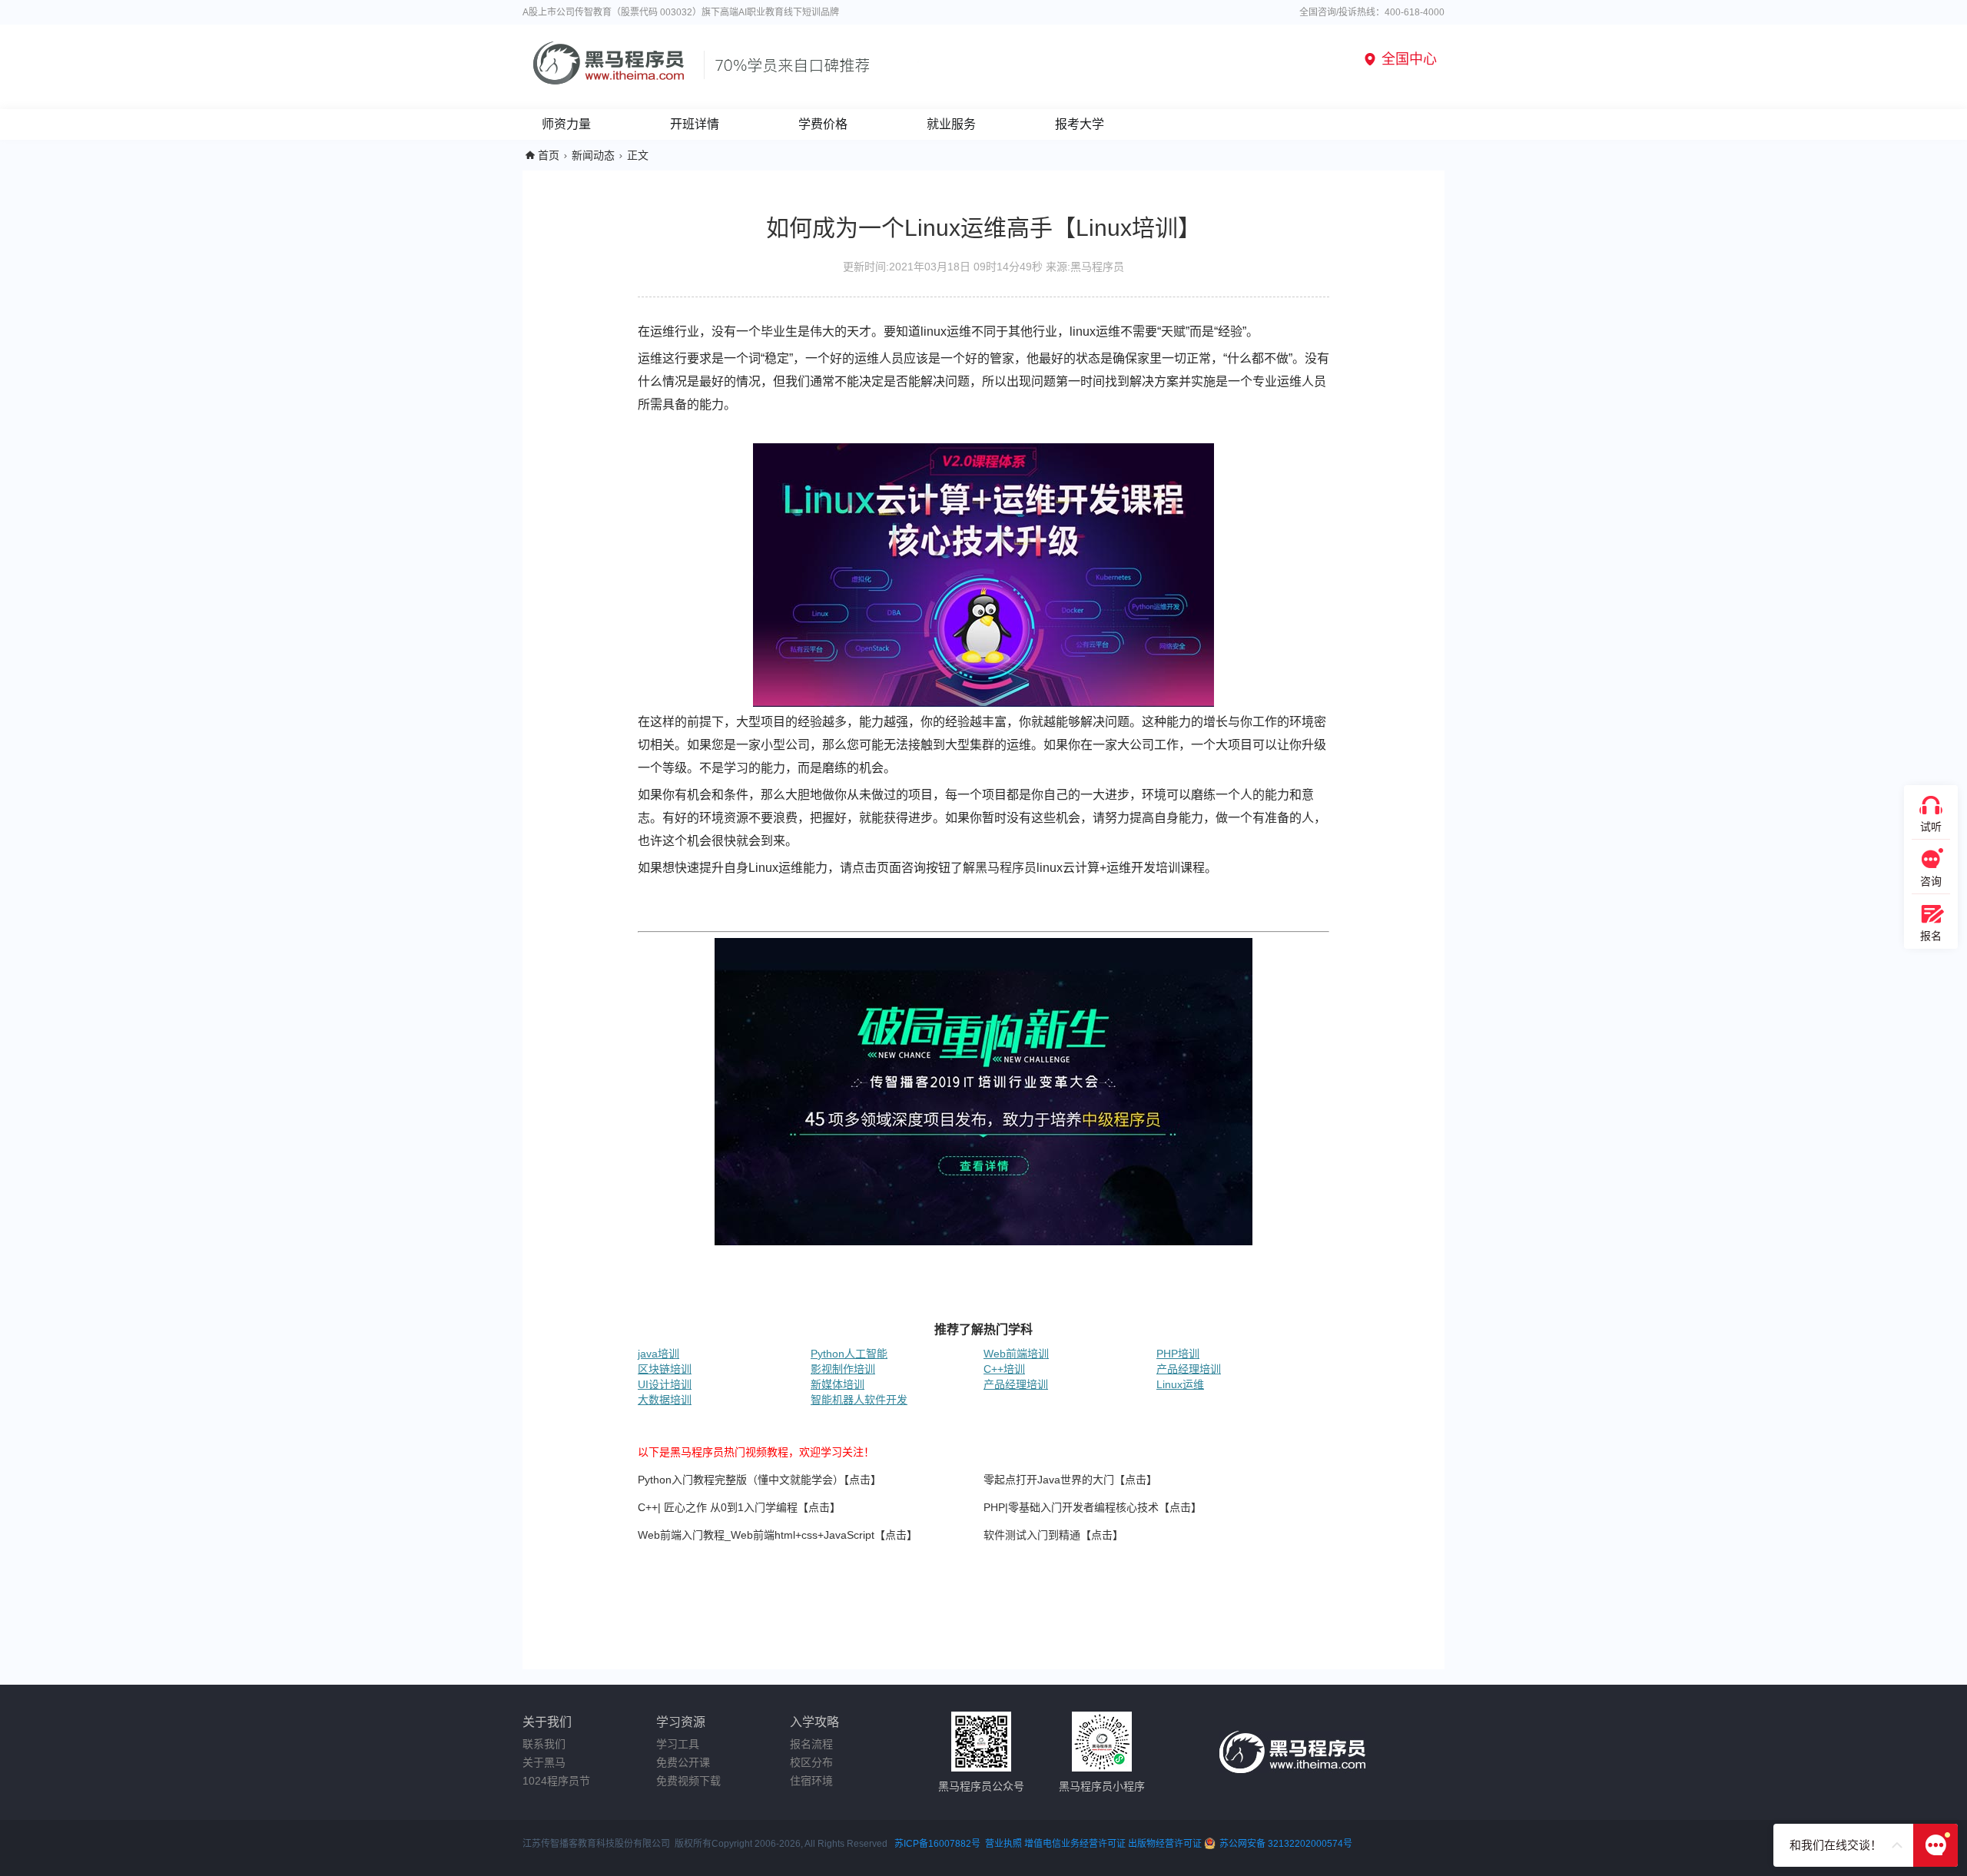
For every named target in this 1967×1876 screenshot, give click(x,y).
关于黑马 (544, 1762)
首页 (549, 155)
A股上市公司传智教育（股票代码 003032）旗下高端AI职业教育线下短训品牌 (681, 12)
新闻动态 (593, 155)
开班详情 (695, 124)
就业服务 (951, 124)
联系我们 (544, 1744)
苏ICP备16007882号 (937, 1844)
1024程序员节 (556, 1781)
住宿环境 (811, 1781)
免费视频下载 (688, 1781)
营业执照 (1003, 1844)
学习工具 (678, 1744)
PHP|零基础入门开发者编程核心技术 (1071, 1507)
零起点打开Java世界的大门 (1049, 1480)
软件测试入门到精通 (1032, 1535)
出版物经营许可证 (1166, 1844)
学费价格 (823, 124)
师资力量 (566, 124)
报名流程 (811, 1744)
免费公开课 (683, 1762)
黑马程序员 (1006, 868)
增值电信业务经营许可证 (1075, 1844)
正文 (638, 155)
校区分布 (811, 1762)
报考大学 (1080, 124)
